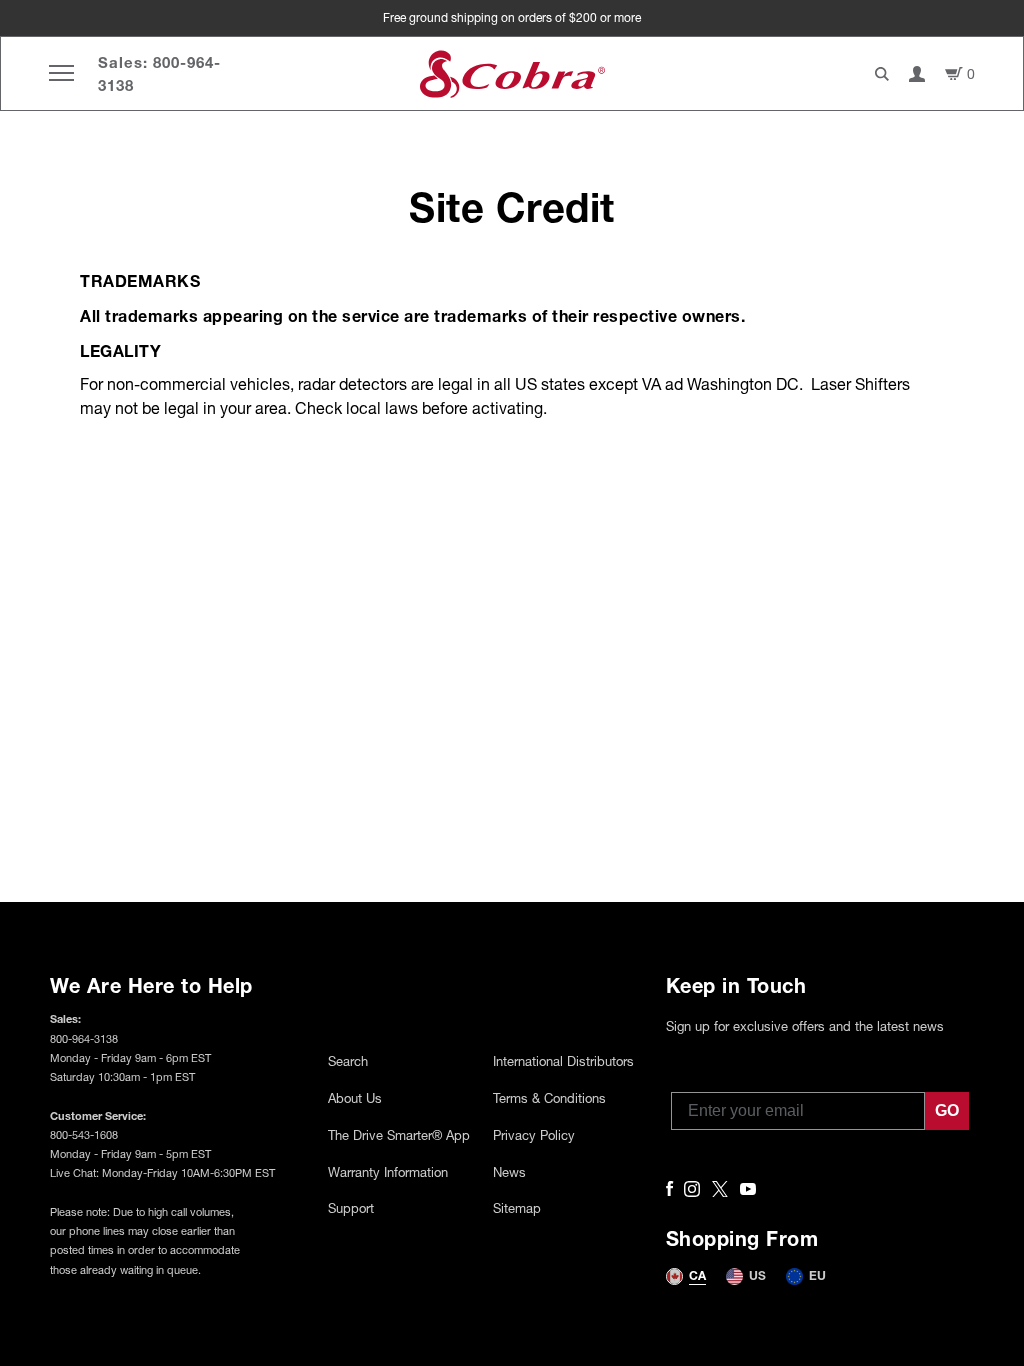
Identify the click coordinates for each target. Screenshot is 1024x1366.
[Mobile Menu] (61, 73)
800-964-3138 (84, 1038)
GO (947, 1110)
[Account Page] (917, 74)
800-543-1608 (84, 1134)
